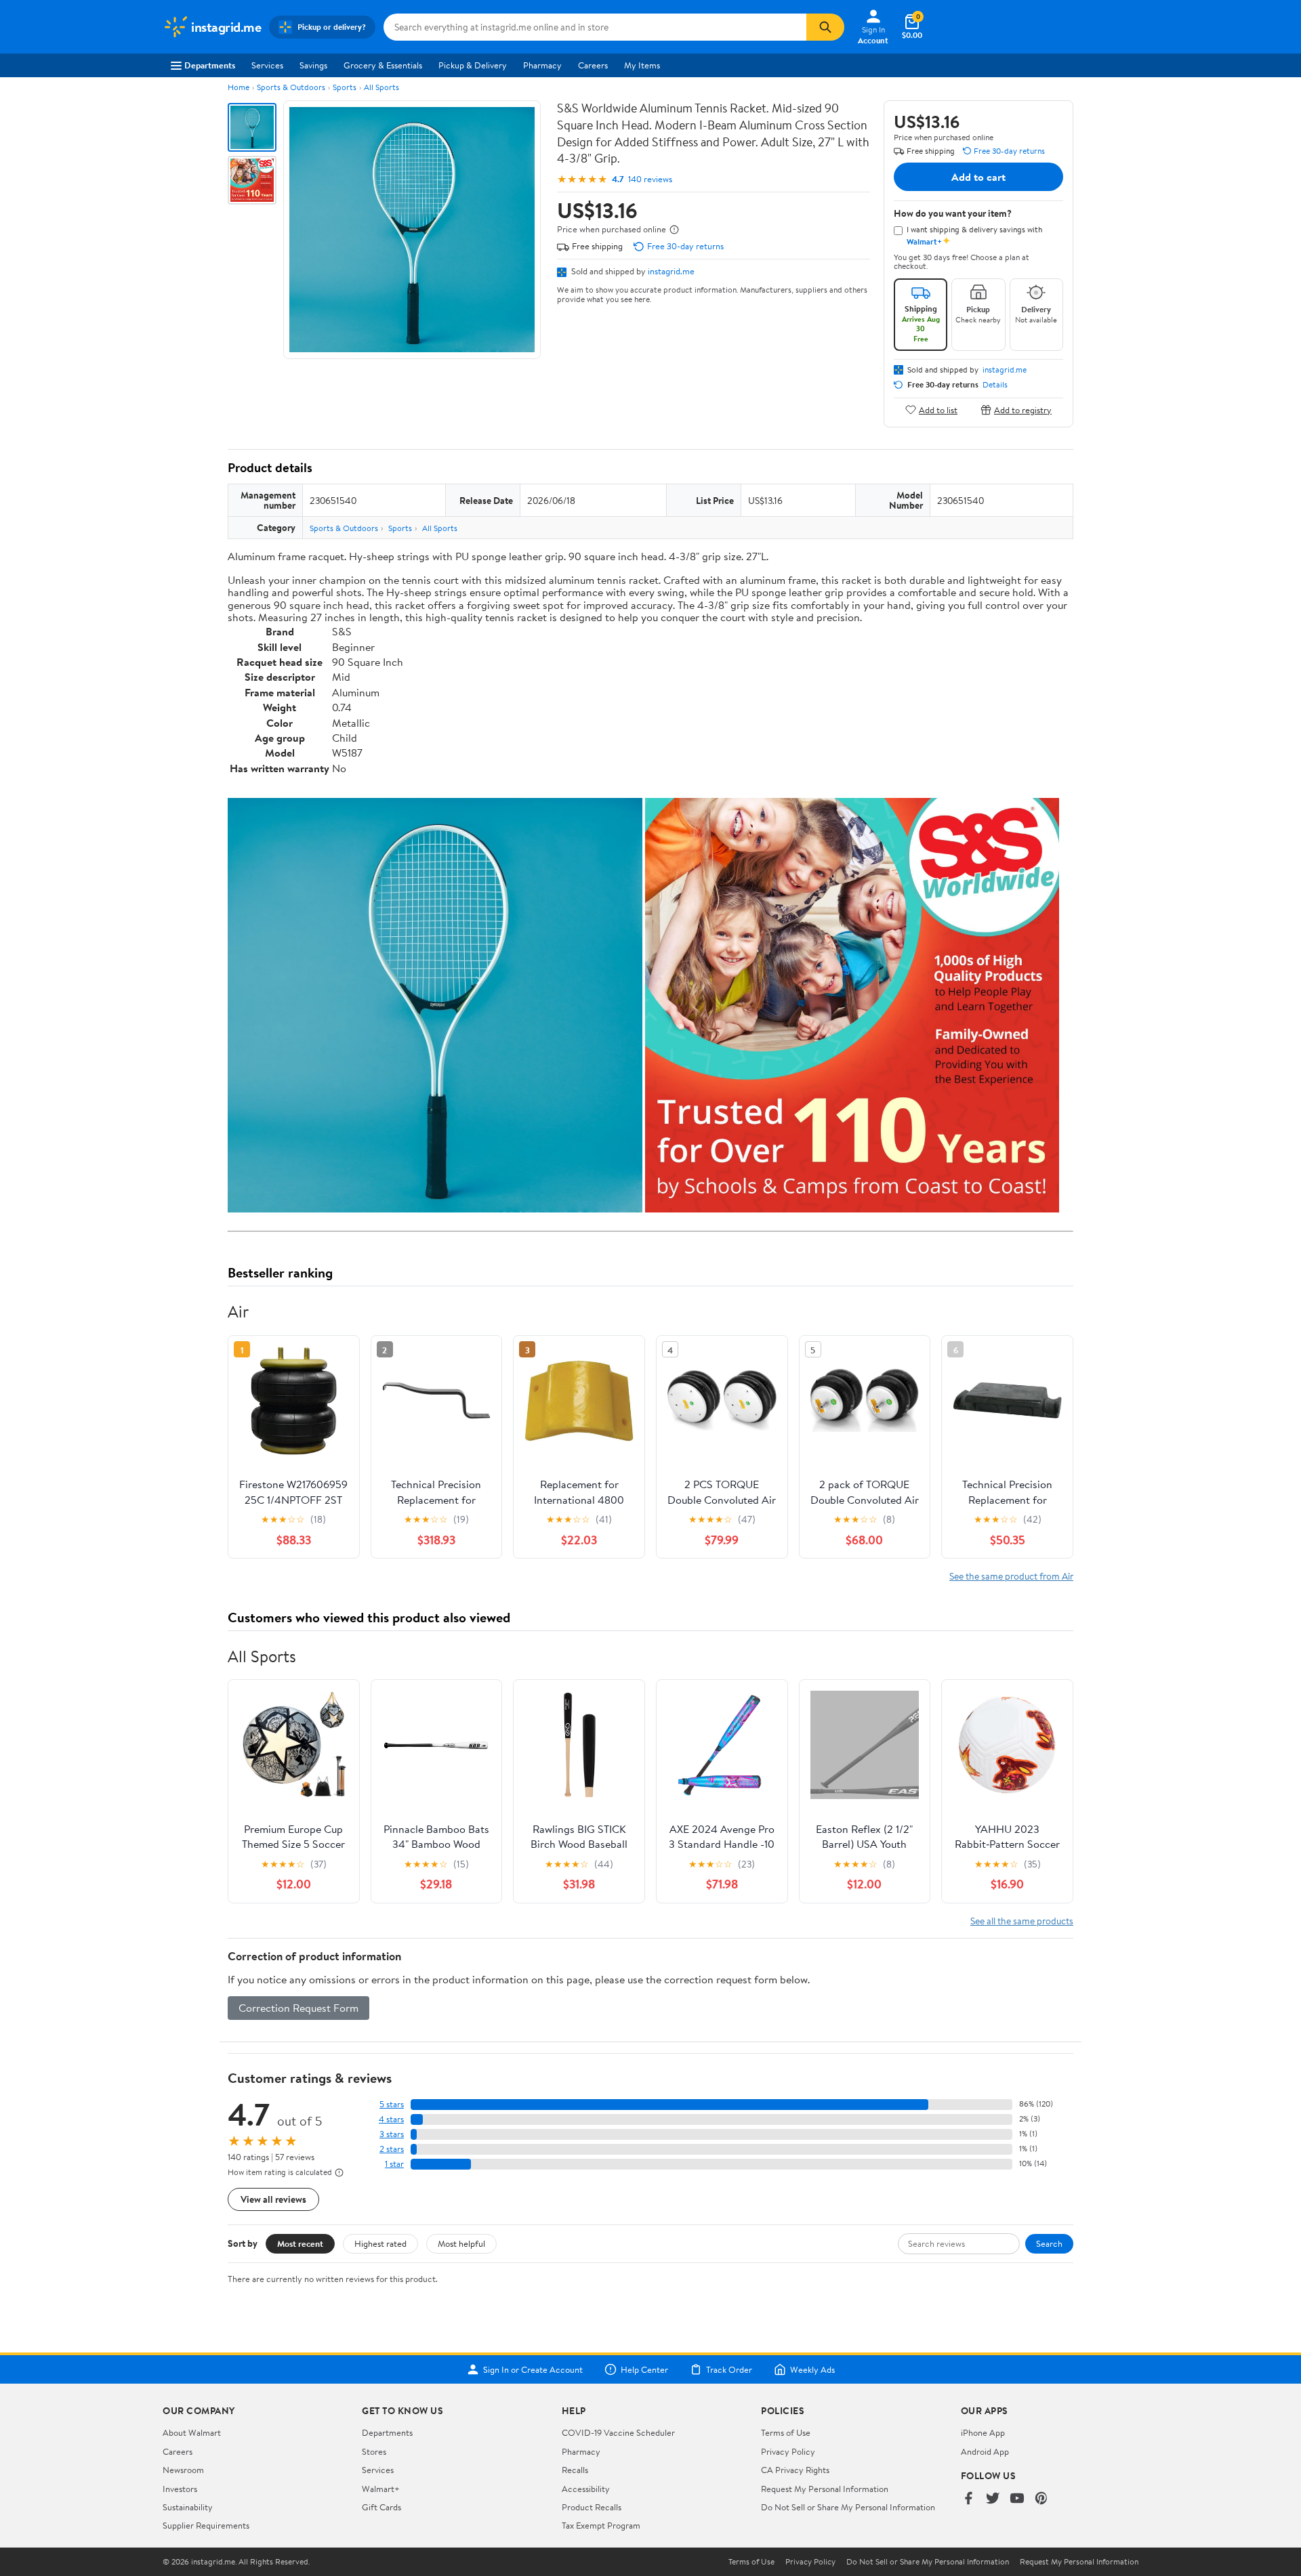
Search (1049, 2243)
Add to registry (1023, 409)
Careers (593, 65)
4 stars (391, 2119)
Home (239, 87)
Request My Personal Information (825, 2489)
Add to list (938, 409)
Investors (180, 2489)
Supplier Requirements (206, 2525)
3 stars (392, 2134)
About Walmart (192, 2432)
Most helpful (461, 2243)
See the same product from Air (1011, 1576)
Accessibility (586, 2489)
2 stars (392, 2149)
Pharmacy (542, 65)
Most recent (300, 2243)
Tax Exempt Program (601, 2525)
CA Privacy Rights (795, 2470)
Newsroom (183, 2470)
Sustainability (188, 2507)
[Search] (825, 27)
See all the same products (1022, 1921)
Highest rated (380, 2243)
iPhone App (983, 2432)
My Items (642, 65)
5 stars (392, 2104)
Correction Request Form (298, 2008)
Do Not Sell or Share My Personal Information (848, 2507)
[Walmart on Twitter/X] (993, 2499)
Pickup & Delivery (473, 65)
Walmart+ (381, 2489)
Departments (210, 65)
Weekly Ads (812, 2369)
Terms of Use (786, 2432)
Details (995, 385)
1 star (394, 2164)
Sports (345, 87)
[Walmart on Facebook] (968, 2499)
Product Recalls (592, 2507)
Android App (985, 2451)
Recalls (575, 2470)
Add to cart (978, 177)
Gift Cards (381, 2507)
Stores (374, 2451)
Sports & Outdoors (291, 87)
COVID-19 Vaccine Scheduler (618, 2432)
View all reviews (273, 2199)
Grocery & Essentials (383, 65)
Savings (313, 65)
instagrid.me (671, 271)
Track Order (729, 2369)
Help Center (644, 2369)
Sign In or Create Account (533, 2369)
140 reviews (650, 179)
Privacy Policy (788, 2451)
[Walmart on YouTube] (1017, 2499)
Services (267, 65)
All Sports (381, 87)
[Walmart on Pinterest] (1041, 2499)
